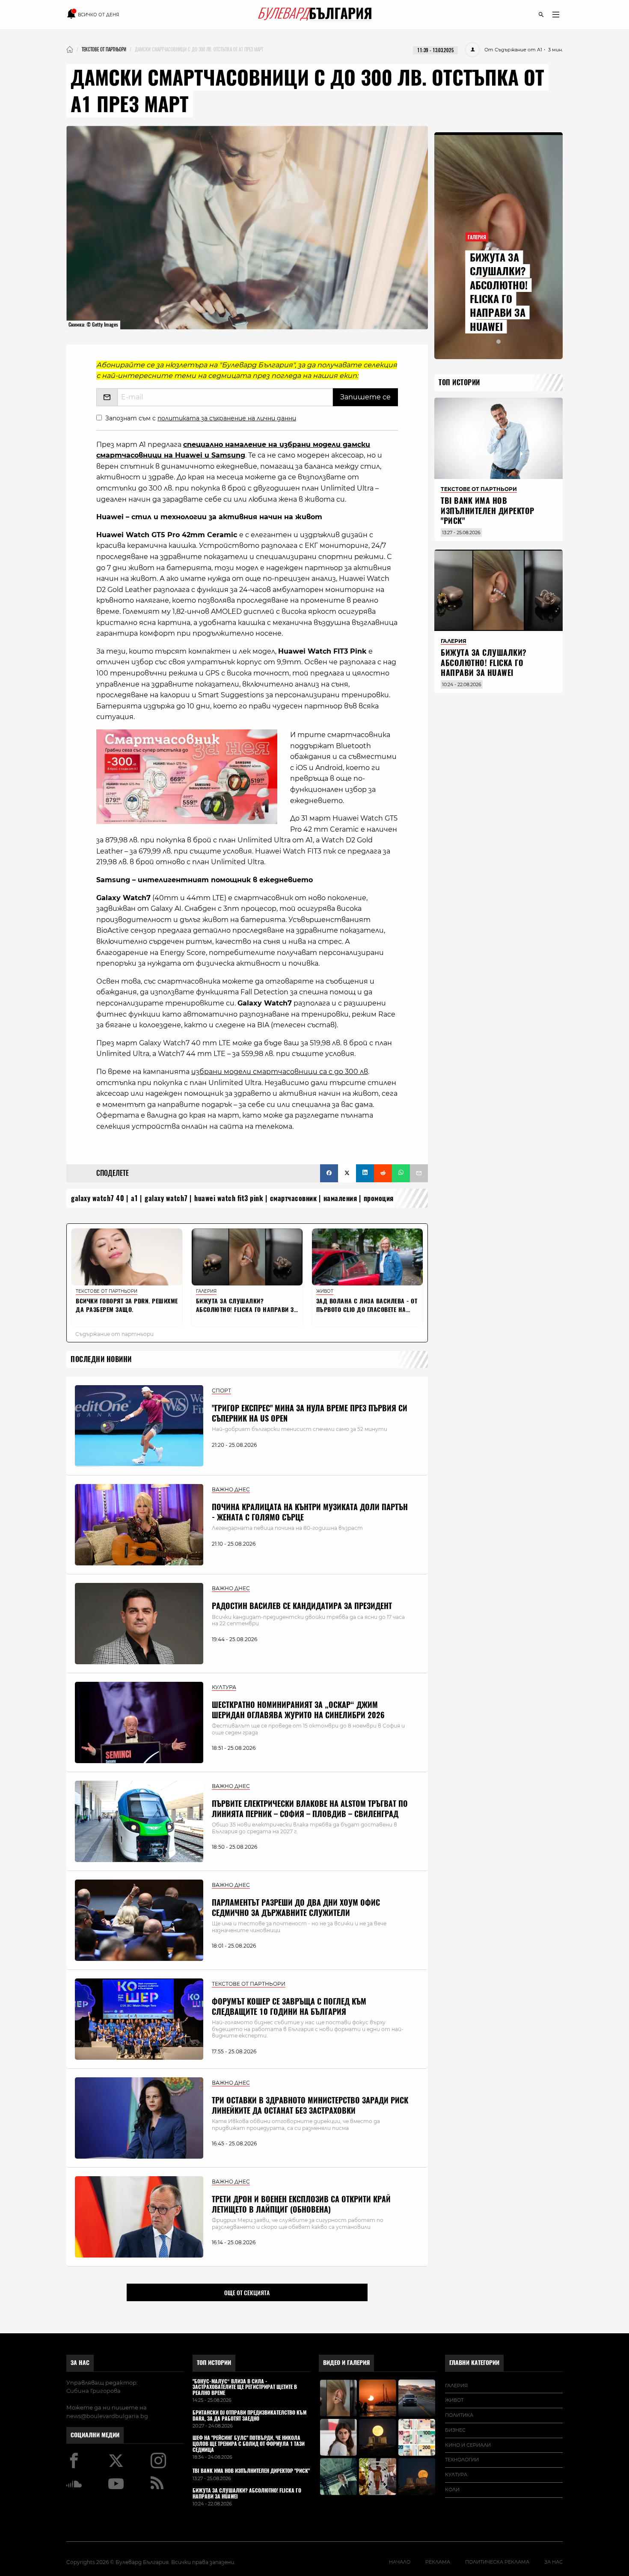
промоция (379, 1198)
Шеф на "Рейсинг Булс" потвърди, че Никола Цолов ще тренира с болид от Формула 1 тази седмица (249, 2444)
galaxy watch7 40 (98, 1198)
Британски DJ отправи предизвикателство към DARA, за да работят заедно (249, 2416)
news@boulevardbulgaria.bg (107, 2416)
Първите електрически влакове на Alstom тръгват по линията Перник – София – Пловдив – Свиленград (310, 1809)
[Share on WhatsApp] (401, 1173)
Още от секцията (247, 2293)
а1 (135, 1198)
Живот (454, 2400)
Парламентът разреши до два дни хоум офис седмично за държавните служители (296, 1907)
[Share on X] (347, 1173)
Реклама (438, 2562)
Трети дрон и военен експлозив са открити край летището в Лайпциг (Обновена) (301, 2204)
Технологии (462, 2460)
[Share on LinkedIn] (365, 1173)
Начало (400, 2562)
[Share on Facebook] (329, 1173)
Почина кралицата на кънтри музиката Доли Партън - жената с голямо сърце (310, 1512)
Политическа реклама (497, 2562)
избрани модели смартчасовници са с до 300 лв (280, 1072)
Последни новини (101, 1359)
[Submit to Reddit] (383, 1173)
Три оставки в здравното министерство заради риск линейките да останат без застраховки (310, 2105)
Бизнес (455, 2430)
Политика (459, 2415)
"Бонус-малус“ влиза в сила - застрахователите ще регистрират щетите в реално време (245, 2387)
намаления (340, 1198)
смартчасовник (294, 1198)
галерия (456, 2386)
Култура (456, 2475)
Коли (452, 2490)
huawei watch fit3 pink (229, 1198)
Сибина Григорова (93, 2391)
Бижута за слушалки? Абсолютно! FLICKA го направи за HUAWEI (499, 292)
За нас (80, 2363)
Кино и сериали (468, 2445)
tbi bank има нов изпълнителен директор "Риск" (488, 511)
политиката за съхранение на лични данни (227, 418)
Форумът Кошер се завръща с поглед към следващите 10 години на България (289, 2006)
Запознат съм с (201, 418)
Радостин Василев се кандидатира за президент (302, 1606)
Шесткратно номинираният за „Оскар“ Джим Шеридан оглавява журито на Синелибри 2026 (298, 1710)
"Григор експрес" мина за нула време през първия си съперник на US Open (310, 1413)
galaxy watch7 (166, 1198)
